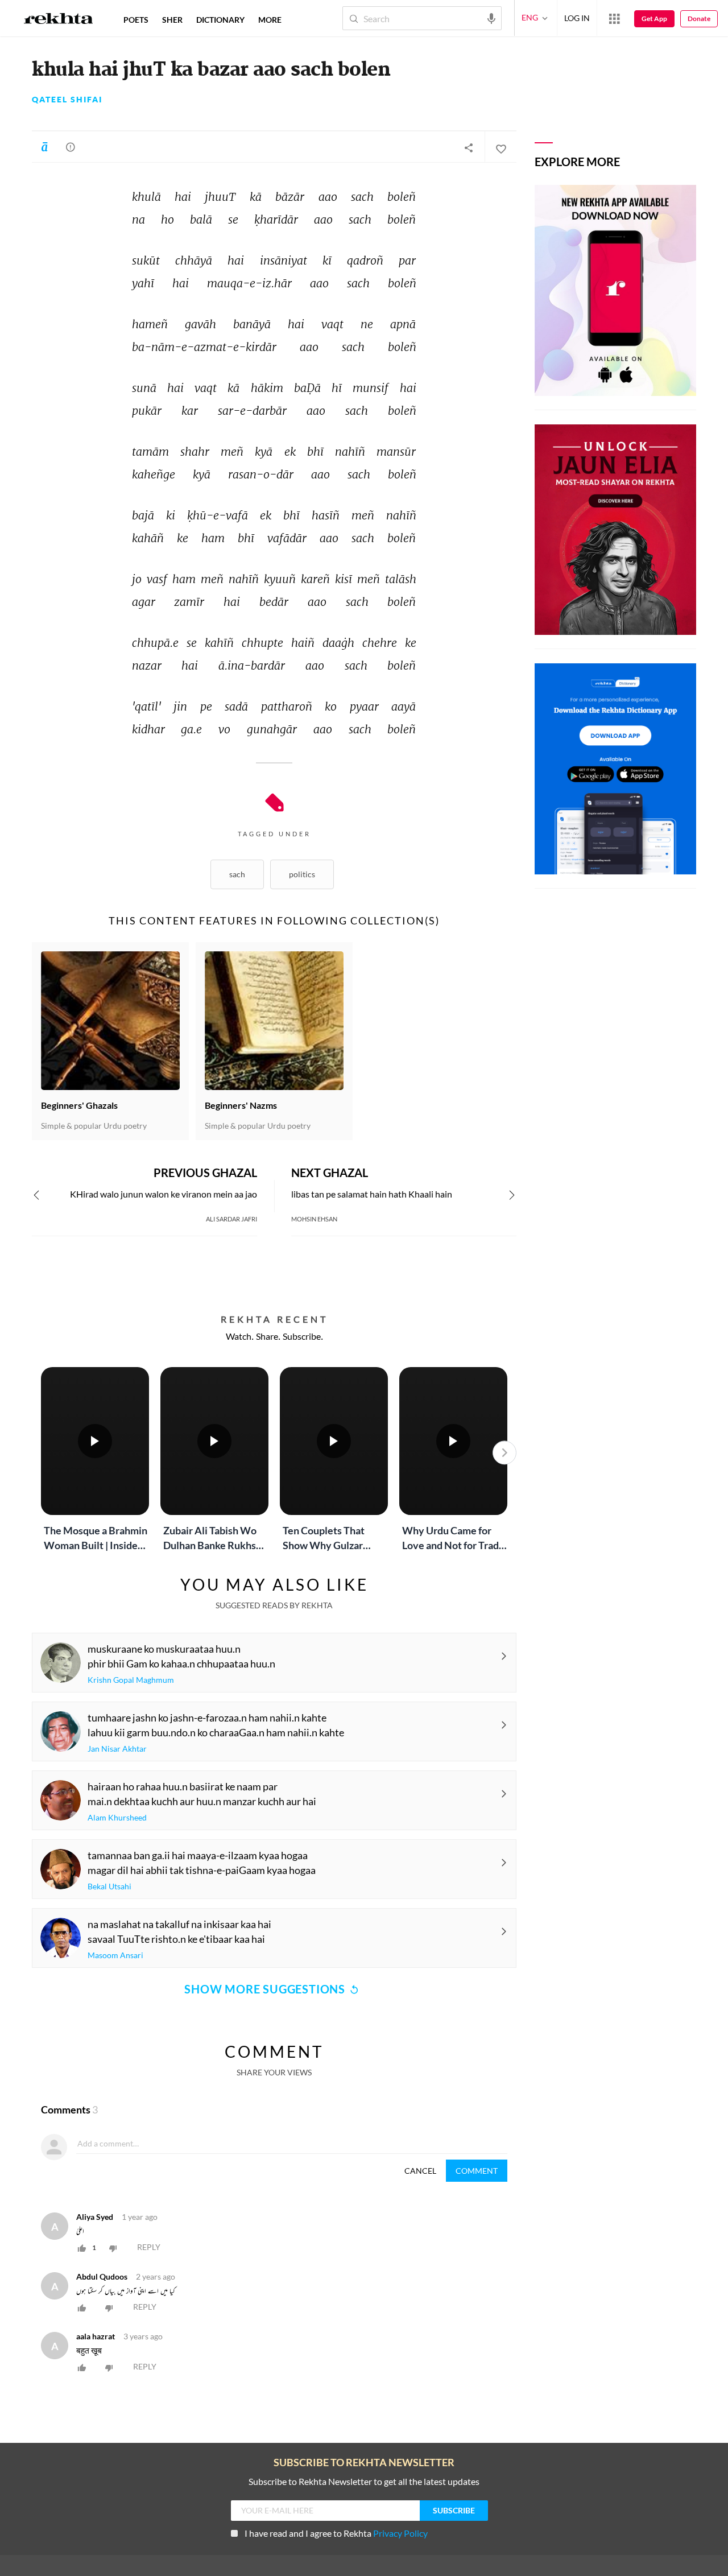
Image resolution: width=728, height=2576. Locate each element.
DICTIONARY (220, 20)
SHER (172, 20)
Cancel (420, 2171)
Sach (237, 874)
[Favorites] (500, 147)
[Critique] (71, 147)
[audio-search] (491, 18)
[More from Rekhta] (614, 18)
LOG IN (577, 18)
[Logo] (59, 20)
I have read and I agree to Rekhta (336, 2533)
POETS (136, 20)
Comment (477, 2171)
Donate (699, 18)
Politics (302, 874)
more (270, 20)
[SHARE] (469, 147)
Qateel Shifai (67, 100)
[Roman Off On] (44, 147)
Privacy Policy (400, 2533)
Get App (654, 18)
